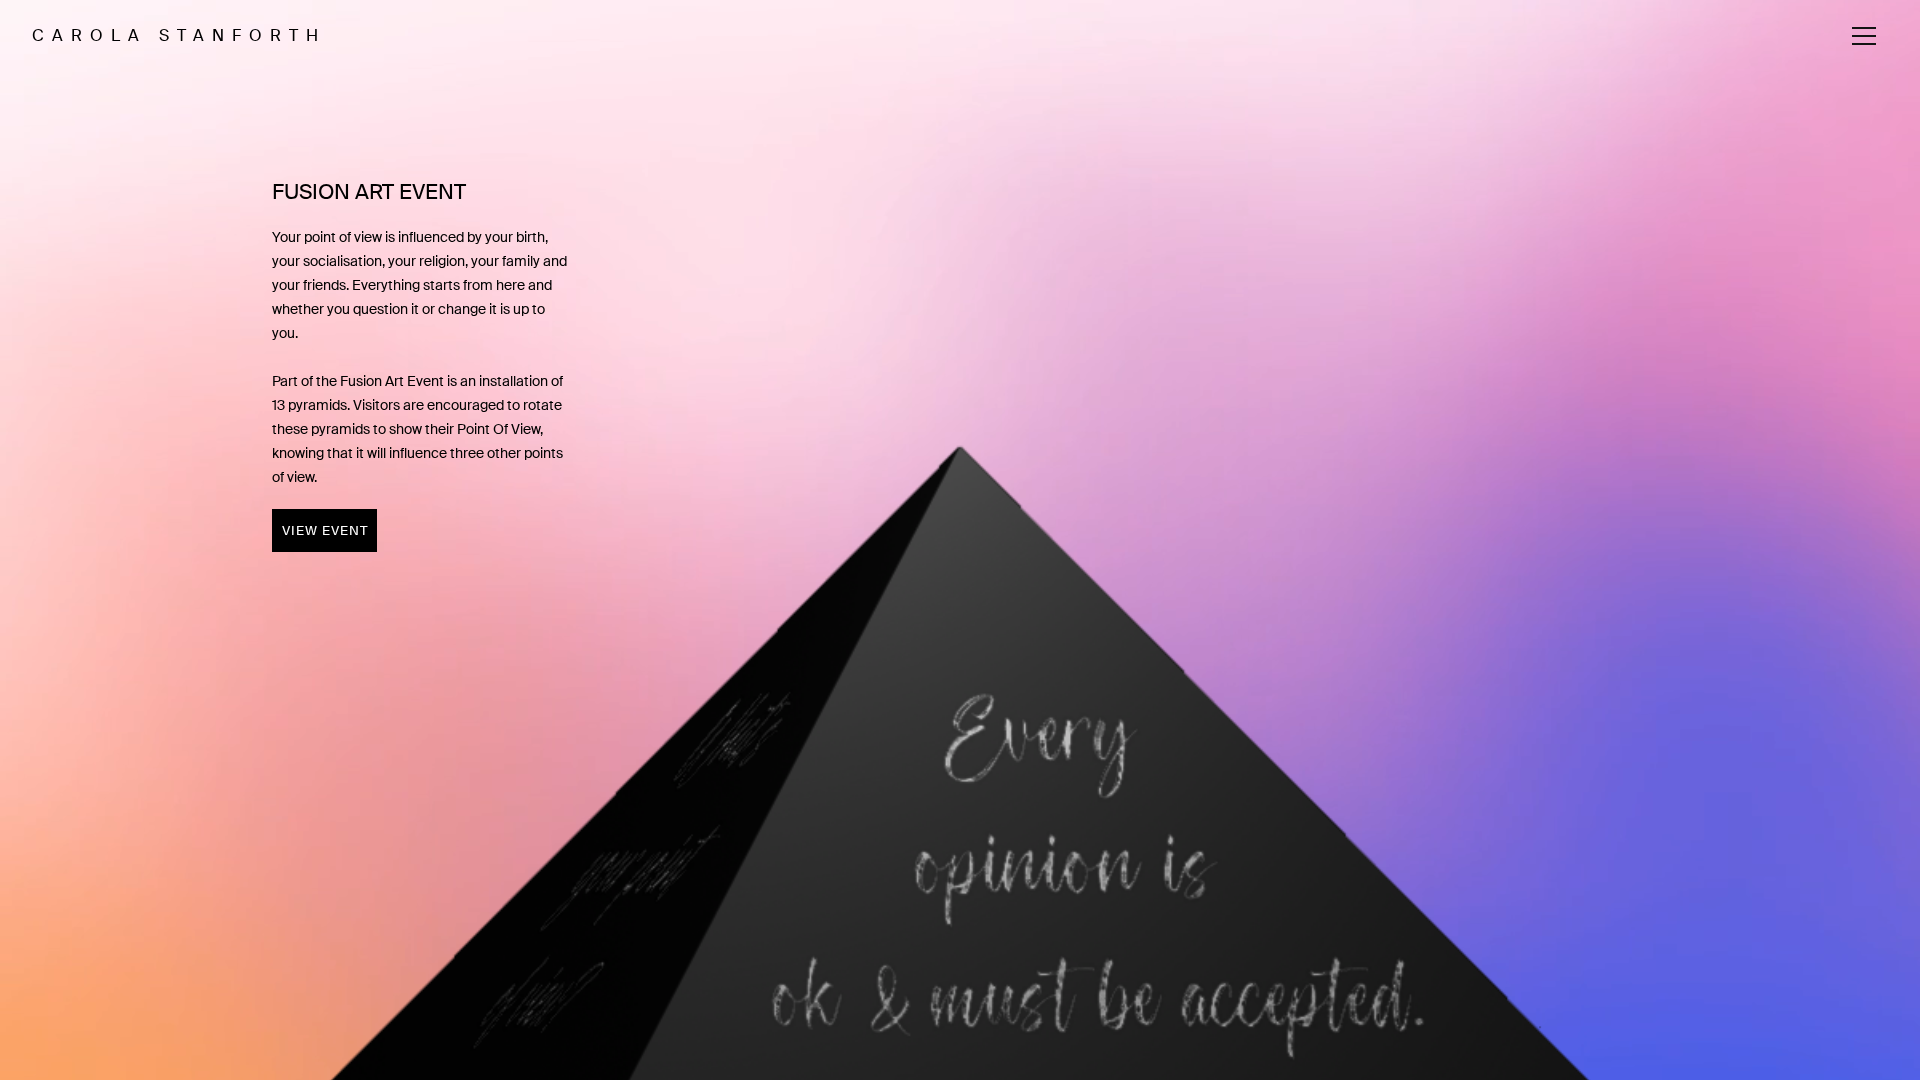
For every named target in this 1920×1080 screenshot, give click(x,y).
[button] (1864, 36)
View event (325, 530)
